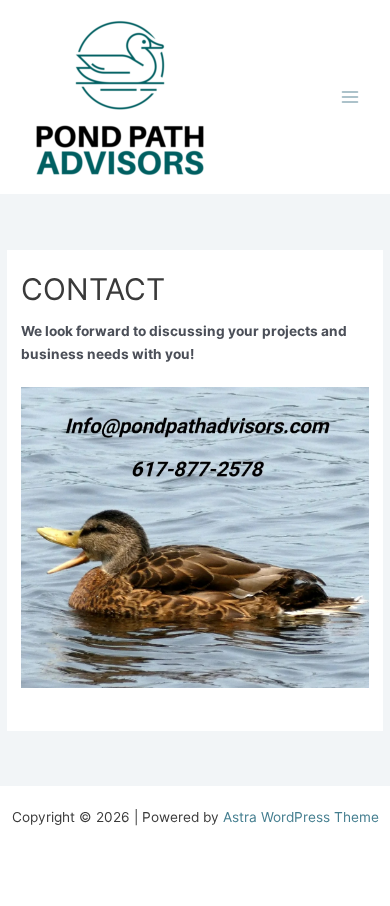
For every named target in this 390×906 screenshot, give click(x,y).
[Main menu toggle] (350, 97)
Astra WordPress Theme (301, 817)
